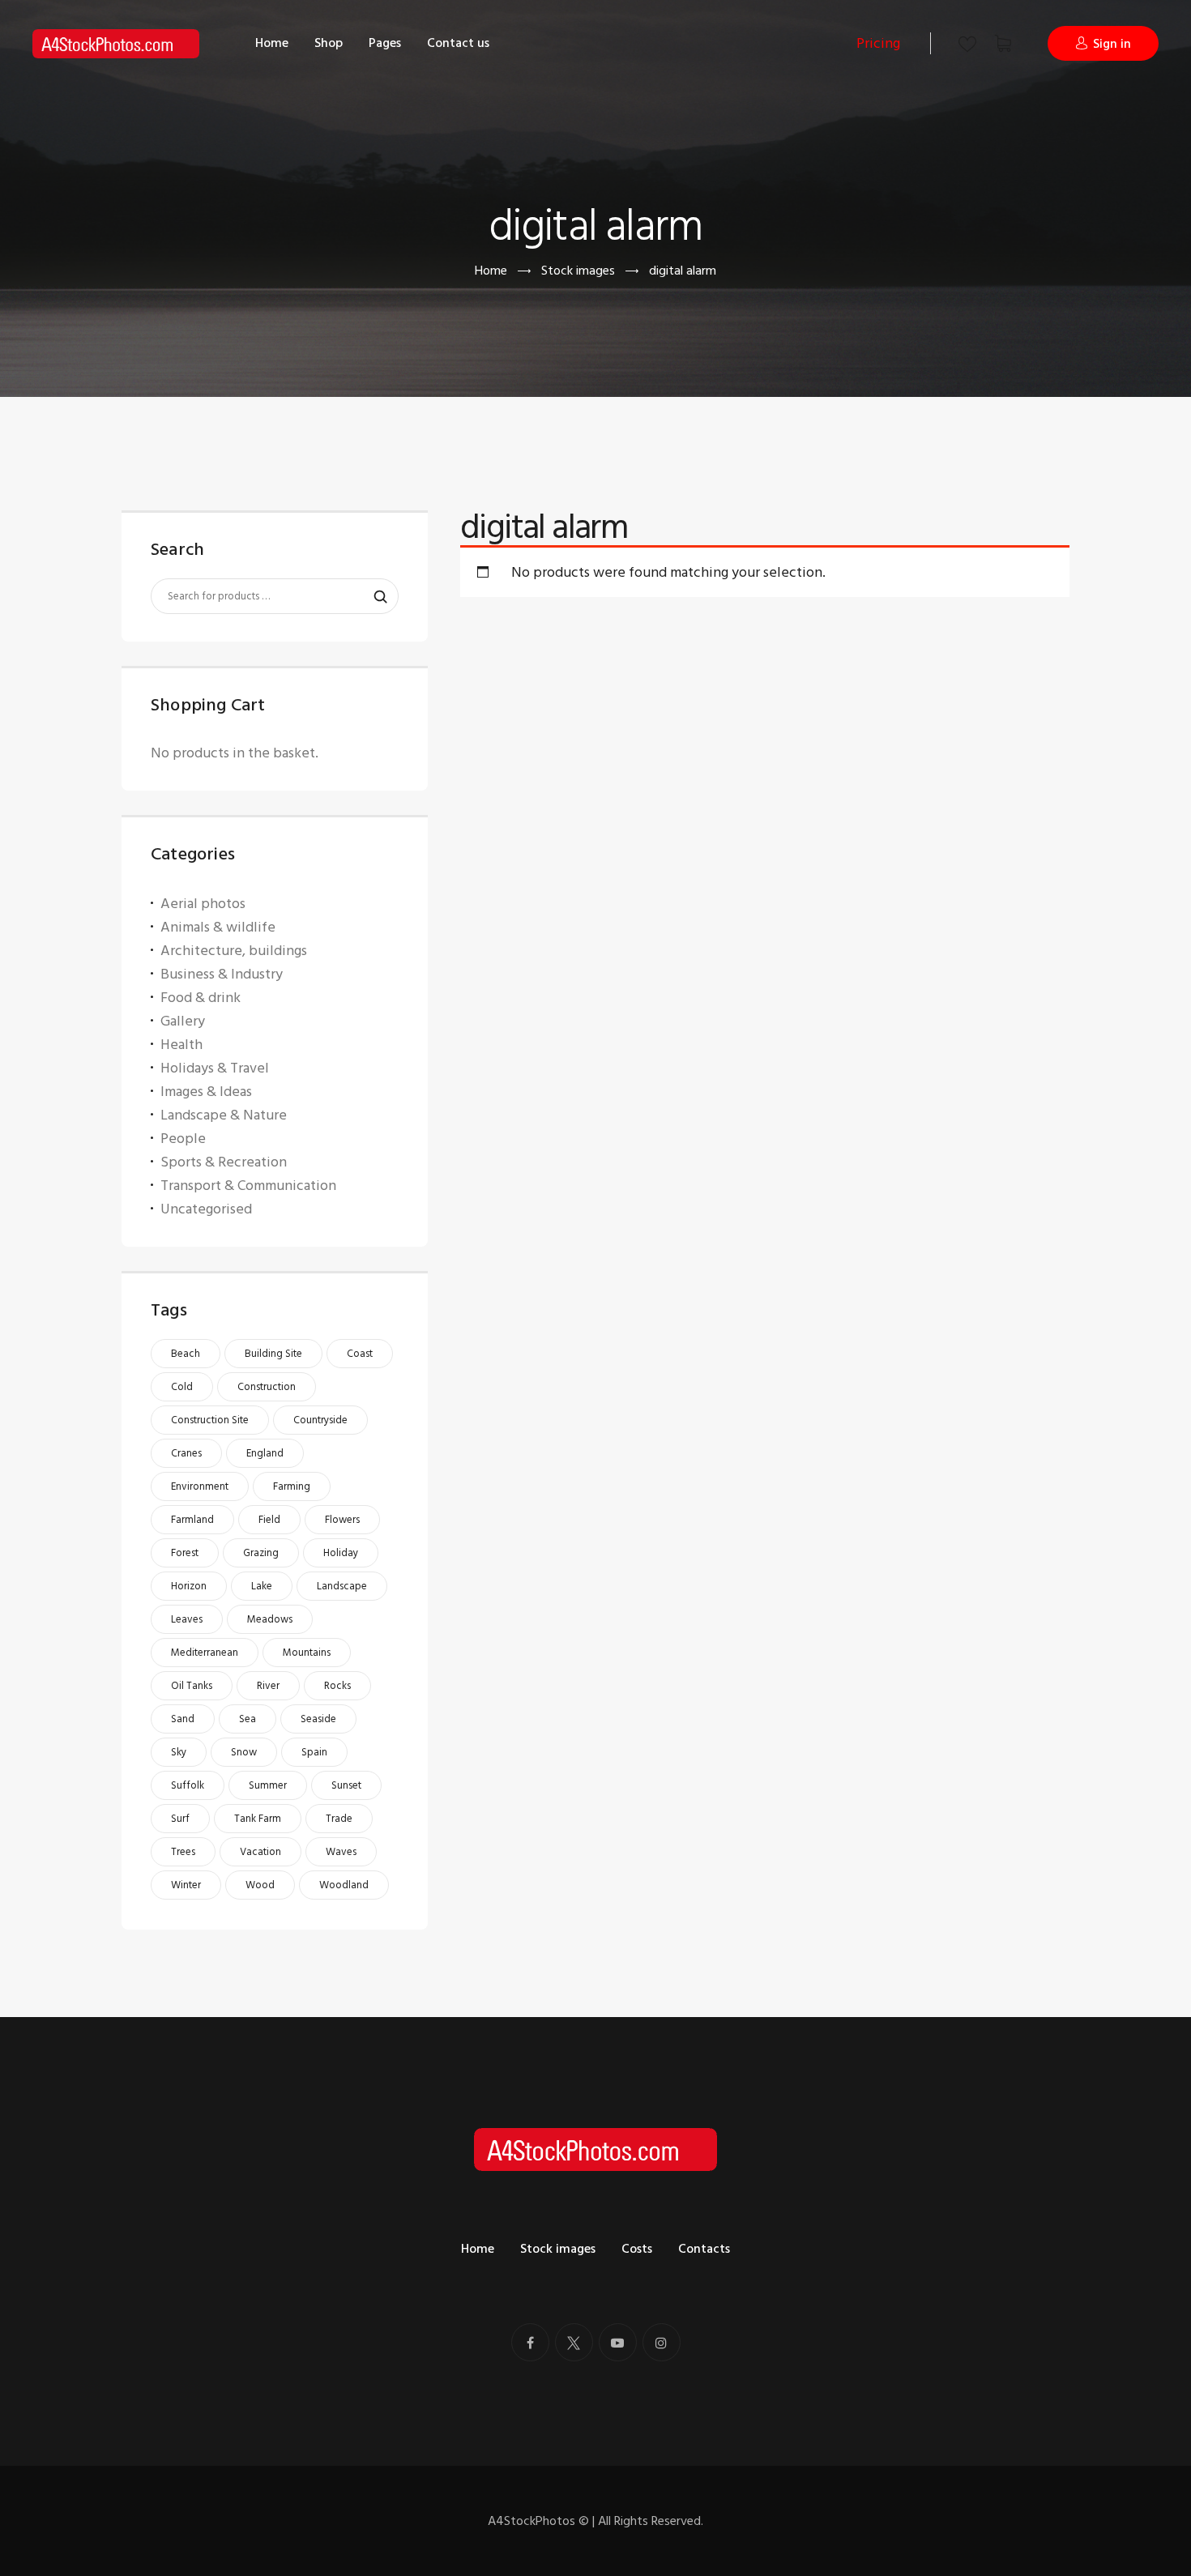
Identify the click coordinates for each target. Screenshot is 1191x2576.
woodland (344, 1885)
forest (185, 1553)
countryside (320, 1420)
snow (244, 1752)
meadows (270, 1619)
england (265, 1453)
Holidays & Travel (215, 1068)
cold (182, 1387)
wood (260, 1885)
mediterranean (205, 1653)
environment (200, 1486)
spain (314, 1752)
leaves (187, 1619)
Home (491, 271)
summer (268, 1785)
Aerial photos (203, 904)
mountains (307, 1653)
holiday (341, 1553)
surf (180, 1819)
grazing (261, 1553)
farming (292, 1486)
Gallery (183, 1021)
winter (186, 1885)
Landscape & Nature (224, 1115)
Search (373, 597)
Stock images (578, 271)
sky (179, 1752)
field (269, 1520)
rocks (337, 1686)
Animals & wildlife (218, 927)
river (268, 1686)
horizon (189, 1586)
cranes (186, 1453)
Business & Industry (222, 974)
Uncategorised (206, 1209)
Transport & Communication (248, 1186)
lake (262, 1586)
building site (273, 1354)
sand (183, 1719)
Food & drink (201, 998)
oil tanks (192, 1686)
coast (360, 1354)
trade (339, 1819)
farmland (192, 1520)
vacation (260, 1852)
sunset (346, 1785)
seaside (318, 1719)
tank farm (258, 1819)
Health (181, 1045)
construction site (210, 1420)
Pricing (878, 43)
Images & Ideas (206, 1092)
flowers (342, 1520)
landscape (342, 1586)
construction (267, 1387)
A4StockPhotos (538, 2521)
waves (341, 1852)
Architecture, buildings (234, 951)
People (183, 1139)
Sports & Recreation (224, 1162)
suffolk (188, 1785)
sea (248, 1719)
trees (183, 1852)
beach (186, 1354)
